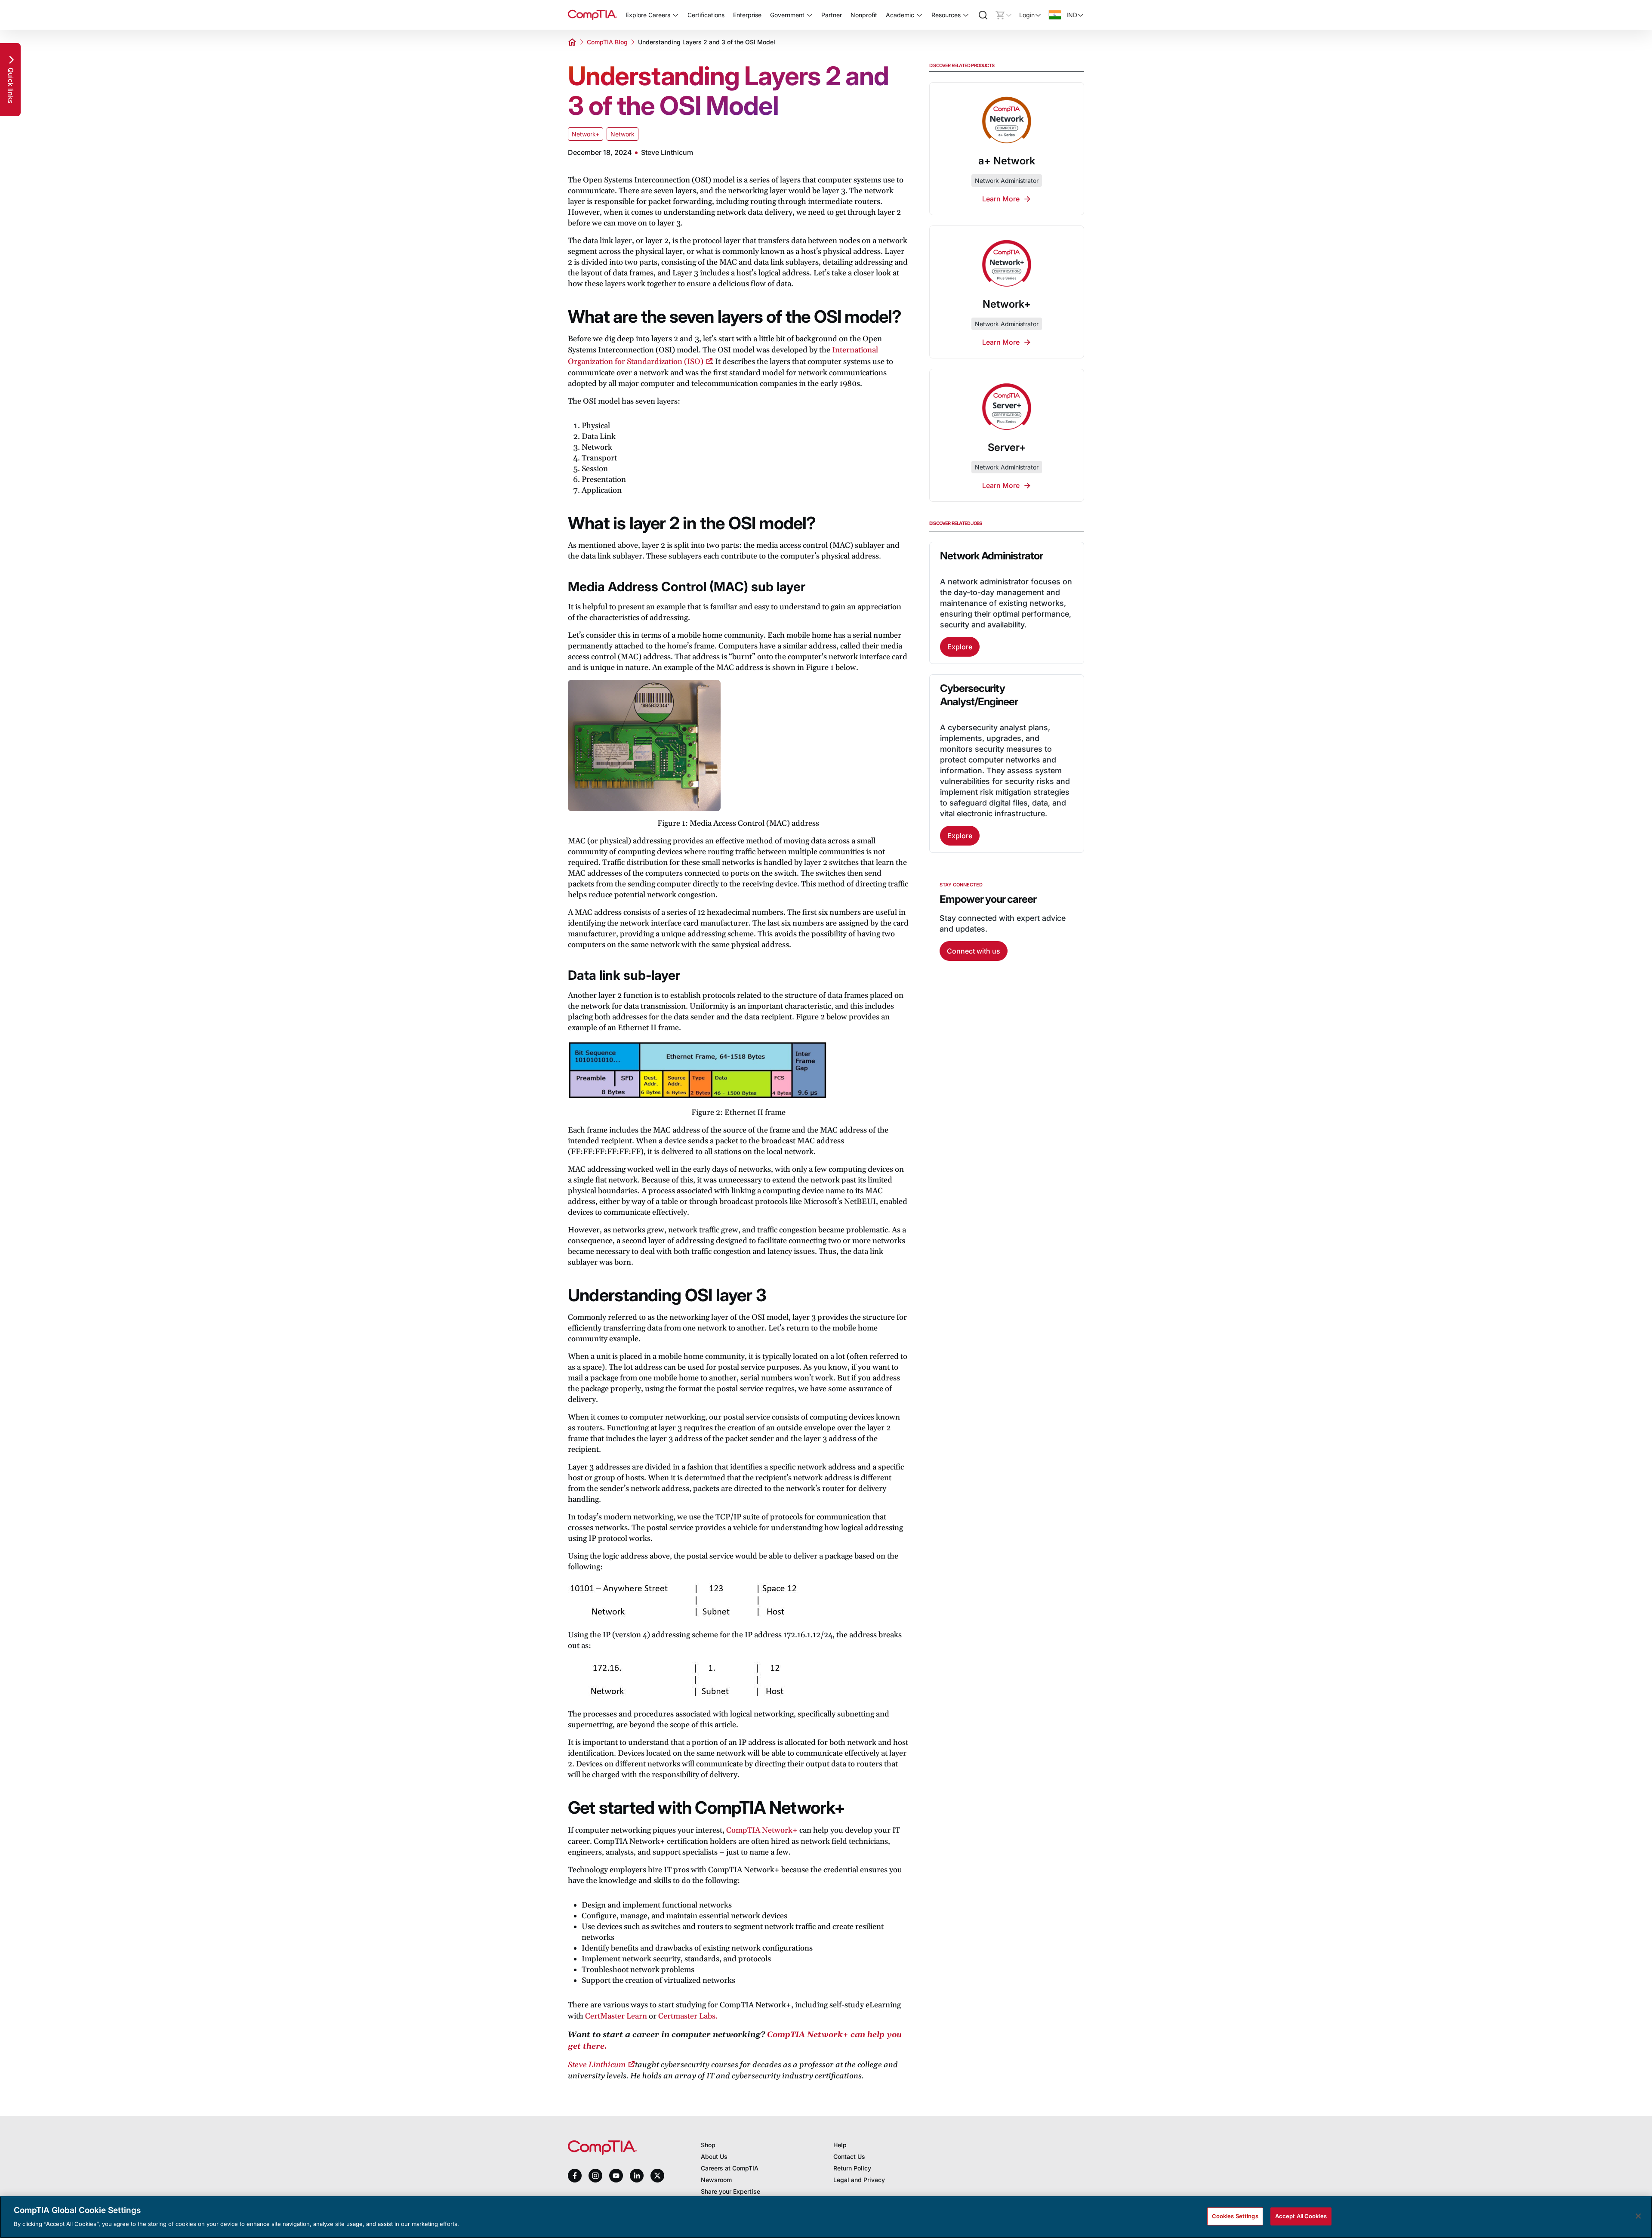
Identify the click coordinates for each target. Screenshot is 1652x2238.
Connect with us (974, 951)
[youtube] (616, 2176)
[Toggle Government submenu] (810, 15)
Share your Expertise (730, 2191)
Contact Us (849, 2156)
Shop (708, 2145)
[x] (657, 2176)
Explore (960, 647)
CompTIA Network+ (762, 1830)
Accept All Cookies (1301, 2216)
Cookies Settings (1235, 2216)
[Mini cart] (1004, 15)
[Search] (983, 15)
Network (623, 134)
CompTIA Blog (607, 42)
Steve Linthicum (597, 2065)
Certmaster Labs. (688, 2016)
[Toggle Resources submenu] (966, 15)
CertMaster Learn (616, 2016)
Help (840, 2145)
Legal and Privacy (859, 2180)
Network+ (586, 134)
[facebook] (575, 2176)
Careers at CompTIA (730, 2168)
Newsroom (716, 2180)
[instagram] (595, 2176)
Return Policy (852, 2168)
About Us (714, 2156)
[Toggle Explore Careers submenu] (675, 15)
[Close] (1638, 2216)
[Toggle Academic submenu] (919, 15)
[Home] (592, 15)
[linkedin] (637, 2175)
